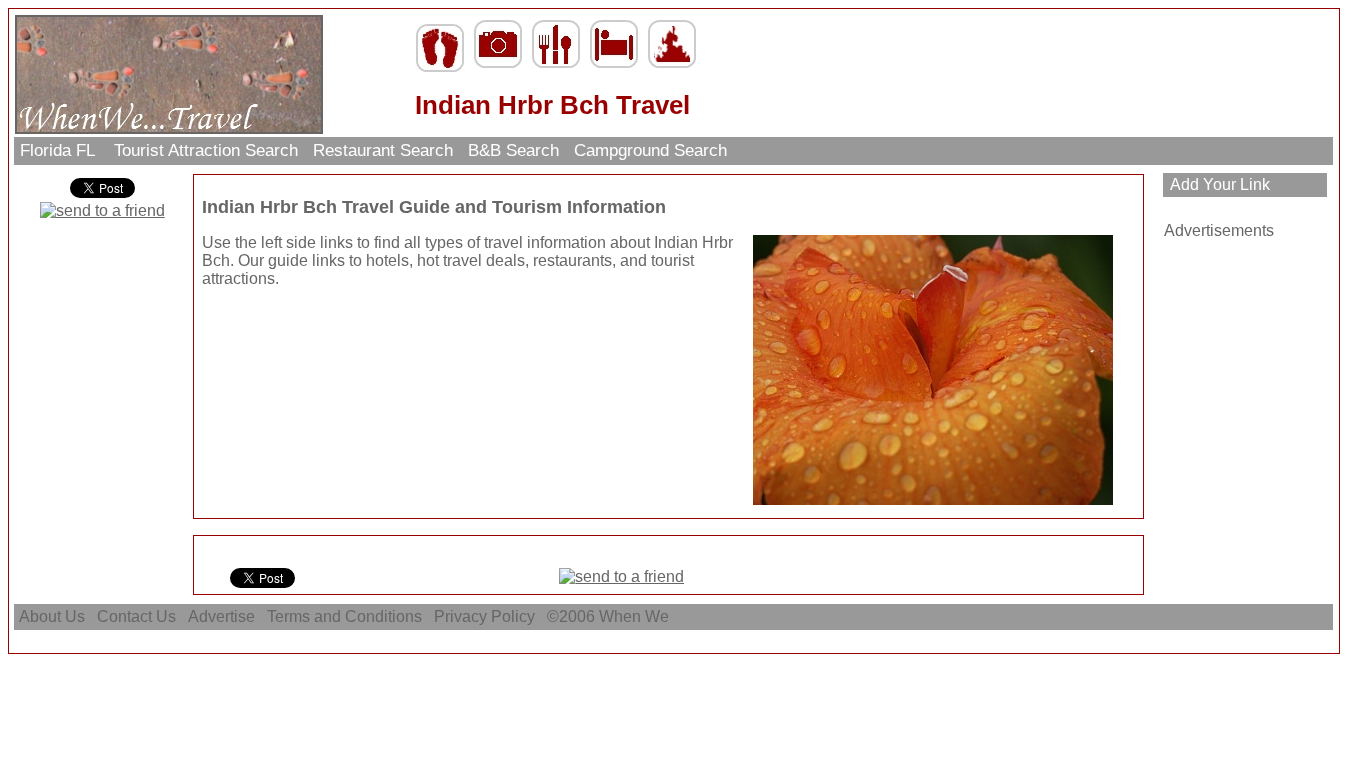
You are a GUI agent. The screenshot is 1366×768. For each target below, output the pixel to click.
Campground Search (650, 150)
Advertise (221, 616)
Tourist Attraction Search (206, 150)
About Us (52, 616)
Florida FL (59, 150)
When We (636, 616)
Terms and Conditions (344, 616)
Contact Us (136, 616)
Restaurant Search (383, 150)
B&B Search (513, 150)
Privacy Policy (484, 616)
